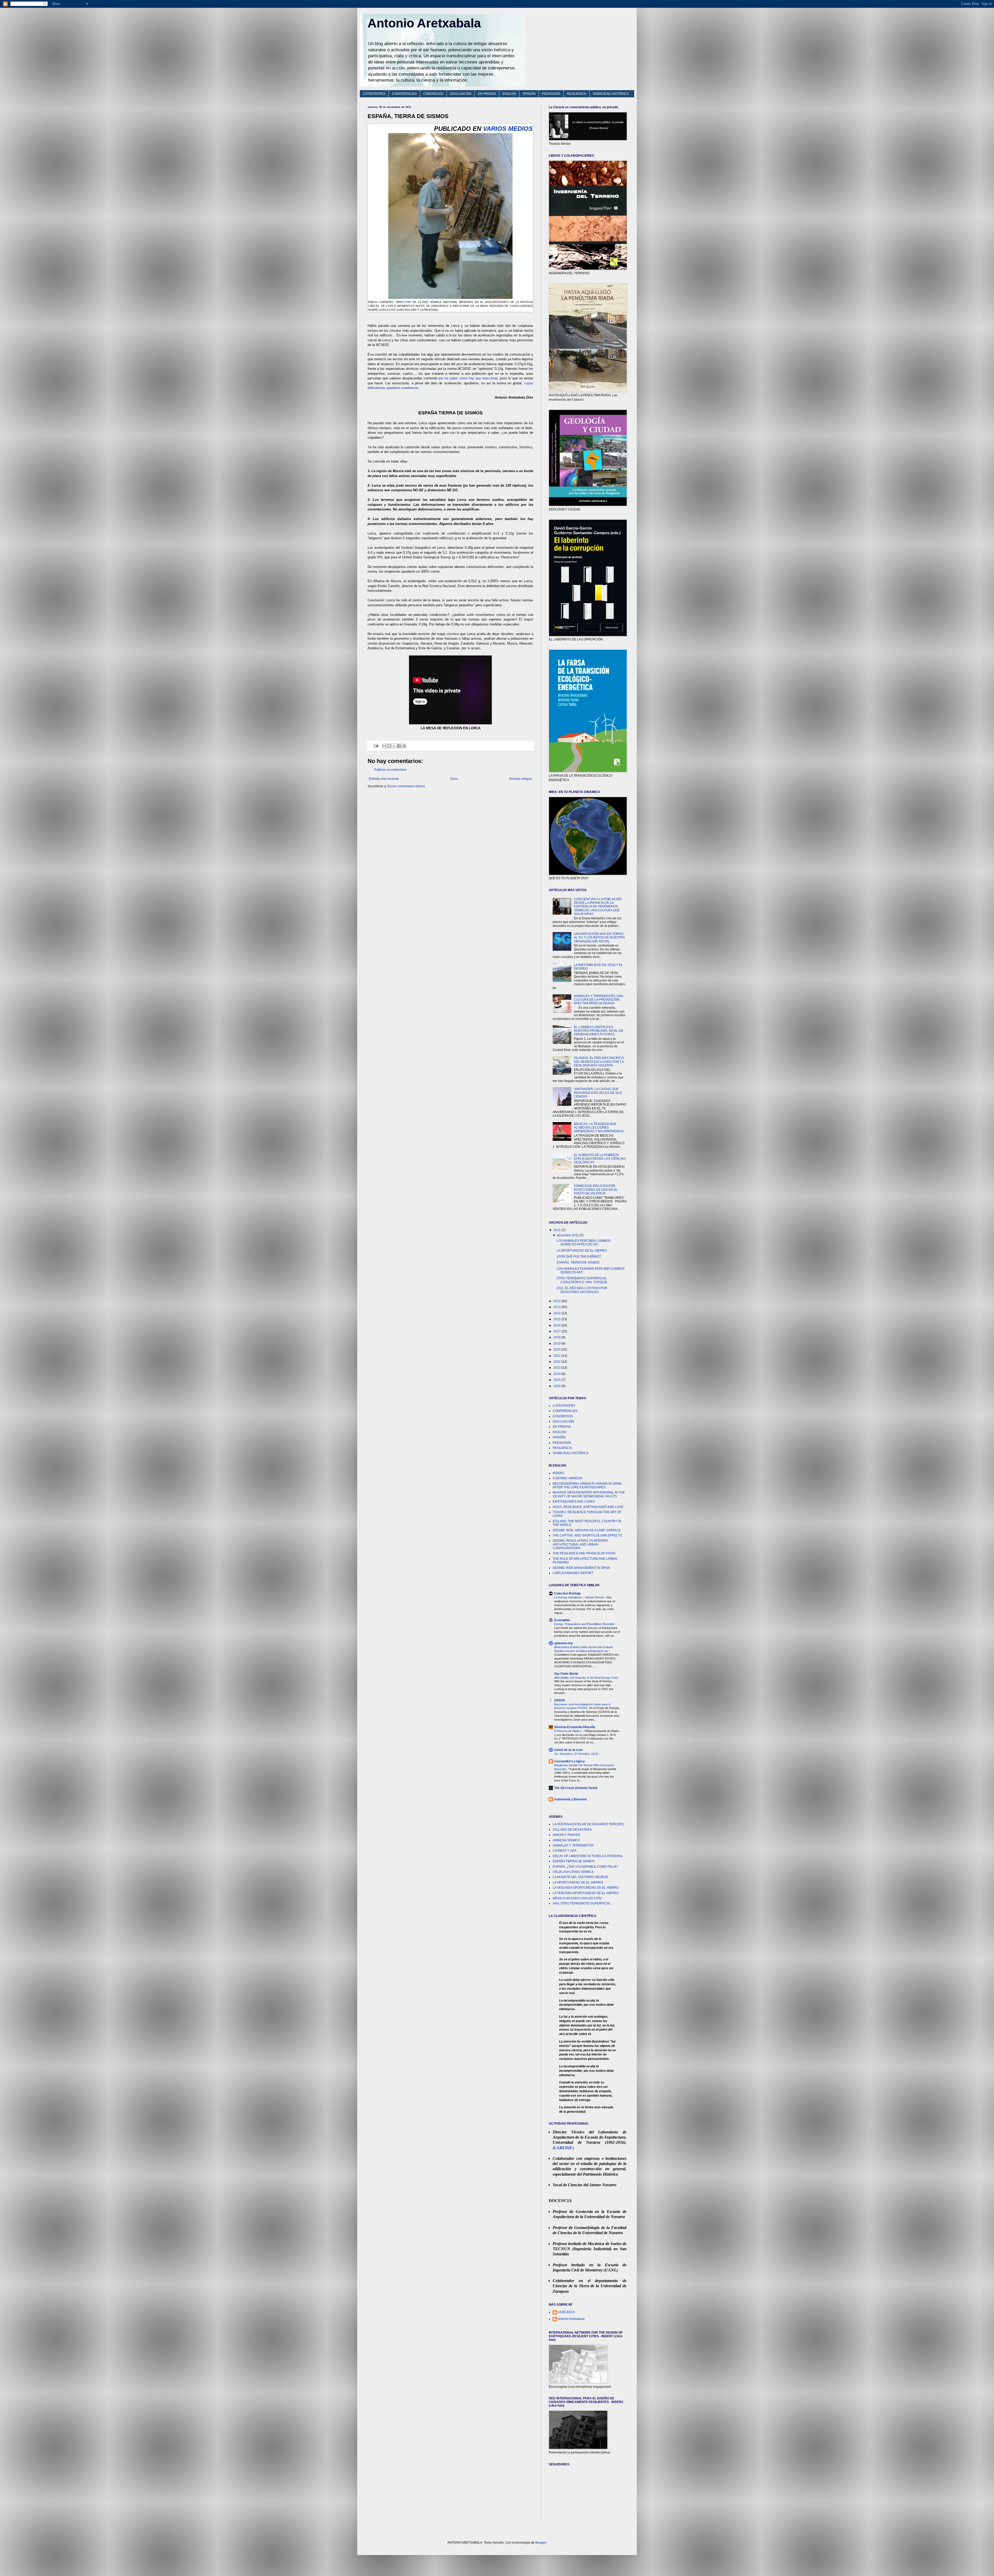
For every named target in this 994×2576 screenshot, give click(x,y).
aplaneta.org (563, 1643)
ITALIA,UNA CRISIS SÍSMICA (573, 1872)
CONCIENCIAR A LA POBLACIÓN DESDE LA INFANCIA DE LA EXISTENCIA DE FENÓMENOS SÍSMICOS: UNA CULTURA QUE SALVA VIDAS (598, 907)
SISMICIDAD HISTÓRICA (611, 94)
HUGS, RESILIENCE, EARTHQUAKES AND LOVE (588, 1507)
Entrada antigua (521, 779)
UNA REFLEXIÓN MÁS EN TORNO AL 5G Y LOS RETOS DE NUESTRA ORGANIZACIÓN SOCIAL (599, 938)
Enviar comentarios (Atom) (406, 786)
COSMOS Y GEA (565, 1851)
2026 (557, 1386)
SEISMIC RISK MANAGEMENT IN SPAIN (581, 1568)
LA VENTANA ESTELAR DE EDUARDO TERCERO (588, 1824)
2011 (557, 1230)
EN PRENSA (487, 94)
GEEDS (560, 1700)
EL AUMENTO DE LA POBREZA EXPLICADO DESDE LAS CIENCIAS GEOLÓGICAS (600, 1159)
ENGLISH (509, 94)
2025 (557, 1380)
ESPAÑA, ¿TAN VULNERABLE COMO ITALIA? (585, 1867)
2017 (557, 1331)
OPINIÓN (529, 94)
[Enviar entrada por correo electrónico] (376, 746)
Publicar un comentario (390, 770)
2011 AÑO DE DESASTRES (572, 1830)
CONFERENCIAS (404, 94)
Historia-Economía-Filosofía (575, 1727)
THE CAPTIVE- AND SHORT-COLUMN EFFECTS (587, 1535)
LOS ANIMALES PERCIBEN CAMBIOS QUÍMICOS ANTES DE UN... (584, 1243)
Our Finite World (566, 1674)
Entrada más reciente (384, 779)
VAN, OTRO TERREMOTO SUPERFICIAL (582, 1903)
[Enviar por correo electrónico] (384, 746)
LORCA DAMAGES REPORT (573, 1573)
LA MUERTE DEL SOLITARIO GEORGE (580, 1877)
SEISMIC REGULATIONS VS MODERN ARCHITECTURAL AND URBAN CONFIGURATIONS (580, 1544)
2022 (557, 1362)
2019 (557, 1344)
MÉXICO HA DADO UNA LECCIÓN (577, 1898)
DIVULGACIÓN (461, 94)
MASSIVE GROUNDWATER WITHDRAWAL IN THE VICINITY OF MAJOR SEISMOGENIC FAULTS (589, 1494)
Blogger (541, 2543)
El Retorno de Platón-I (568, 1731)
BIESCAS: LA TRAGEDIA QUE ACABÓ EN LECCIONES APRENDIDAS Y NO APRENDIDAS (599, 1128)
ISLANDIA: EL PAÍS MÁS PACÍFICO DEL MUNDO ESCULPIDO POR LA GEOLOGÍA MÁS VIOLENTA (599, 1062)
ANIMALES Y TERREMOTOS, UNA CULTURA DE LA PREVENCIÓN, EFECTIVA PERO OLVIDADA (598, 1000)
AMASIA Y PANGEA (567, 1835)
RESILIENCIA (577, 94)
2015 (557, 1319)
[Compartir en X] (394, 746)
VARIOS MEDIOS (508, 129)
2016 (557, 1325)
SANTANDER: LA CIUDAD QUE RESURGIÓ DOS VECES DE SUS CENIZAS (598, 1093)
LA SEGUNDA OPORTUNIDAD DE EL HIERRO (586, 1888)
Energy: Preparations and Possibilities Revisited (584, 1624)
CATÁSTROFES (374, 94)
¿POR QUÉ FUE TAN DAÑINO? (579, 1257)
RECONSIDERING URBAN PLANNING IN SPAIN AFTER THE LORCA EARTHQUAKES (587, 1485)
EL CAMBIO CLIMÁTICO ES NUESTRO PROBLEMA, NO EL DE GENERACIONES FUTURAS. (599, 1031)
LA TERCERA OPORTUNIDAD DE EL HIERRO (586, 1893)
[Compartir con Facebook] (399, 746)
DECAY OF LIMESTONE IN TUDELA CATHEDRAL (588, 1856)
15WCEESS (566, 2312)
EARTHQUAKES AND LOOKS (574, 1502)
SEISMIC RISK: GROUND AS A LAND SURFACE (587, 1530)
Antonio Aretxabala (424, 23)
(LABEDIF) (563, 2148)
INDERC (559, 1473)
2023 (557, 1368)
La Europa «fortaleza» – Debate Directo (579, 1597)
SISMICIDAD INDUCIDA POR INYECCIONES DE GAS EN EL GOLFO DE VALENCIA (596, 1190)
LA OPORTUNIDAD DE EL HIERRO (582, 1251)
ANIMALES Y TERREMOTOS (573, 1845)
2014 (557, 1313)
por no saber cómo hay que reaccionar (468, 378)
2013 (557, 1307)
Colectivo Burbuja (567, 1593)
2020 (557, 1350)
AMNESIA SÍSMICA (566, 1840)
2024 (557, 1374)
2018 (557, 1337)
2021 (557, 1356)
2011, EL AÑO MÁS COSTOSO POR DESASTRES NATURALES (582, 1290)
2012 (557, 1301)
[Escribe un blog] (389, 746)
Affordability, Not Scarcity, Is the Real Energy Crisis (587, 1678)
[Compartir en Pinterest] (404, 746)
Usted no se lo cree (568, 1750)
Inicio (454, 779)
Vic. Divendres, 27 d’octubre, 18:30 (577, 1754)
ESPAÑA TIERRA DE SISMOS (574, 1861)
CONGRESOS (433, 94)
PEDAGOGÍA (551, 94)
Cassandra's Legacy (569, 1761)
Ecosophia (562, 1620)
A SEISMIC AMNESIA (568, 1478)
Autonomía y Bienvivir (571, 1799)
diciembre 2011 (568, 1235)
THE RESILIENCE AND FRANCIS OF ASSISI (584, 1553)
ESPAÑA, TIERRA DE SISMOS (578, 1262)
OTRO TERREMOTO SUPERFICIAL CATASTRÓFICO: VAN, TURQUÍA (582, 1280)
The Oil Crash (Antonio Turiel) (576, 1788)
